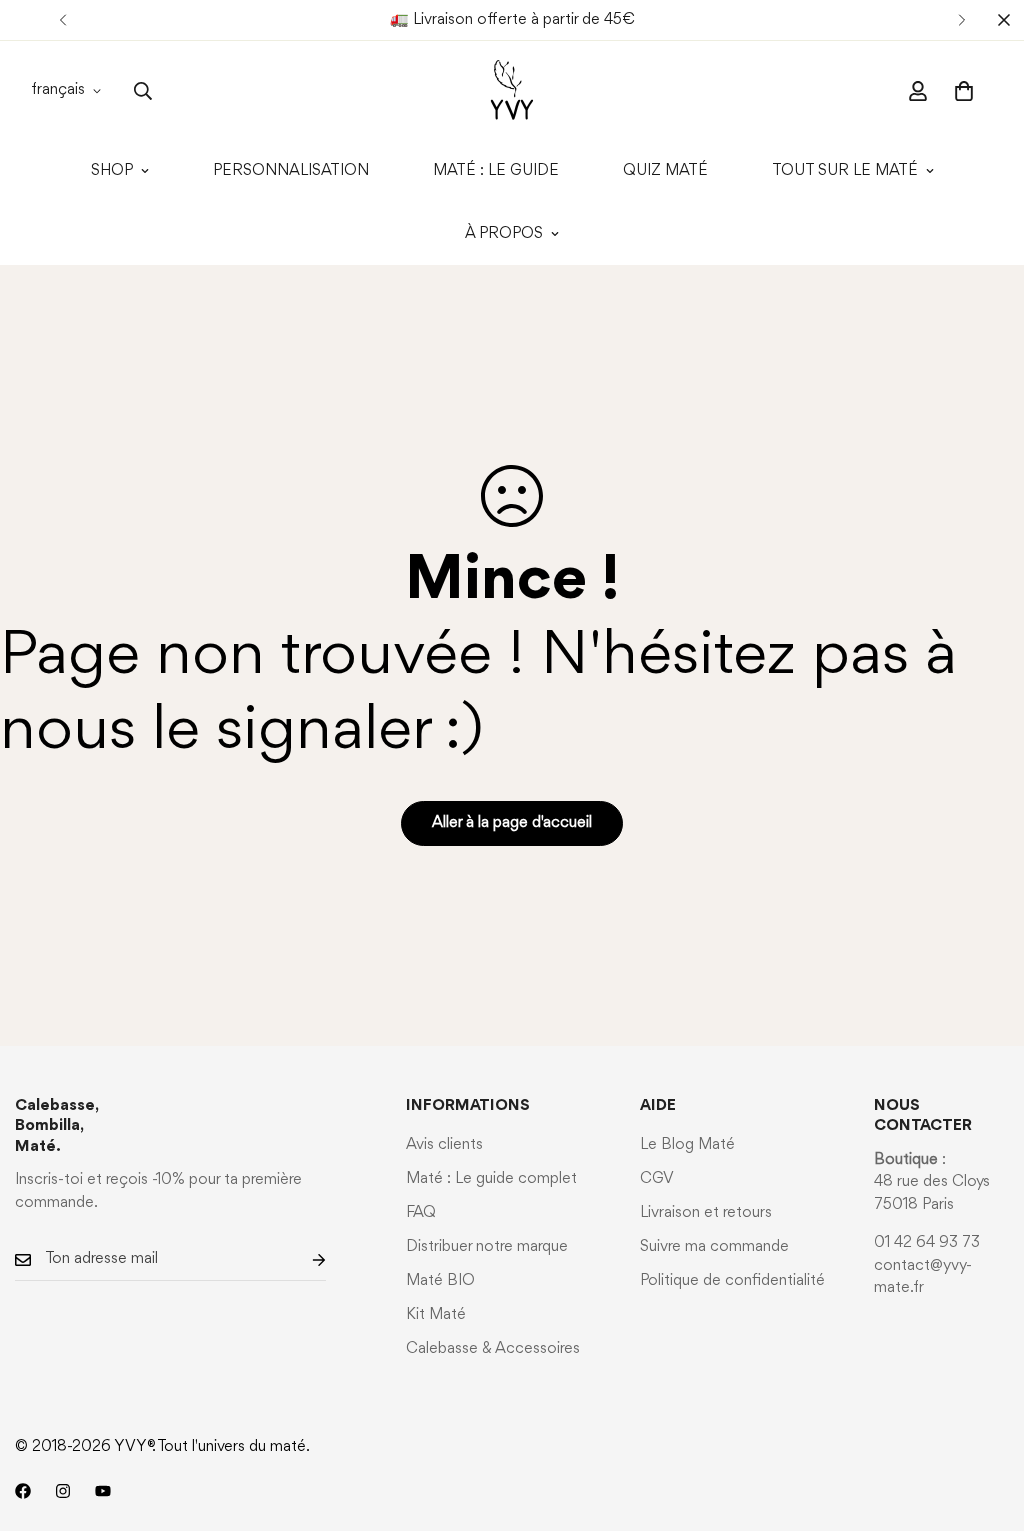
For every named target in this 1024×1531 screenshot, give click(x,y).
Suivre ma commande (714, 1247)
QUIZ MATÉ (665, 171)
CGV (657, 1179)
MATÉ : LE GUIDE (496, 171)
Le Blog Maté (687, 1145)
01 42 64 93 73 (927, 1243)
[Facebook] (23, 1491)
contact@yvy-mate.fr (923, 1277)
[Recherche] (143, 91)
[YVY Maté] (511, 90)
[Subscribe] (303, 1259)
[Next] (961, 20)
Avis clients (444, 1145)
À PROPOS (504, 234)
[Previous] (62, 20)
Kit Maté (436, 1315)
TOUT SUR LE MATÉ (845, 171)
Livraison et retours (706, 1213)
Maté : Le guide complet (491, 1179)
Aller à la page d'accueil (512, 823)
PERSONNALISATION (291, 171)
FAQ (421, 1213)
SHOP (112, 171)
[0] (964, 91)
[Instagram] (63, 1491)
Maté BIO (440, 1281)
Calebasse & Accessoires (493, 1349)
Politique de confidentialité (732, 1281)
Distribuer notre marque (487, 1247)
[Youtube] (103, 1491)
